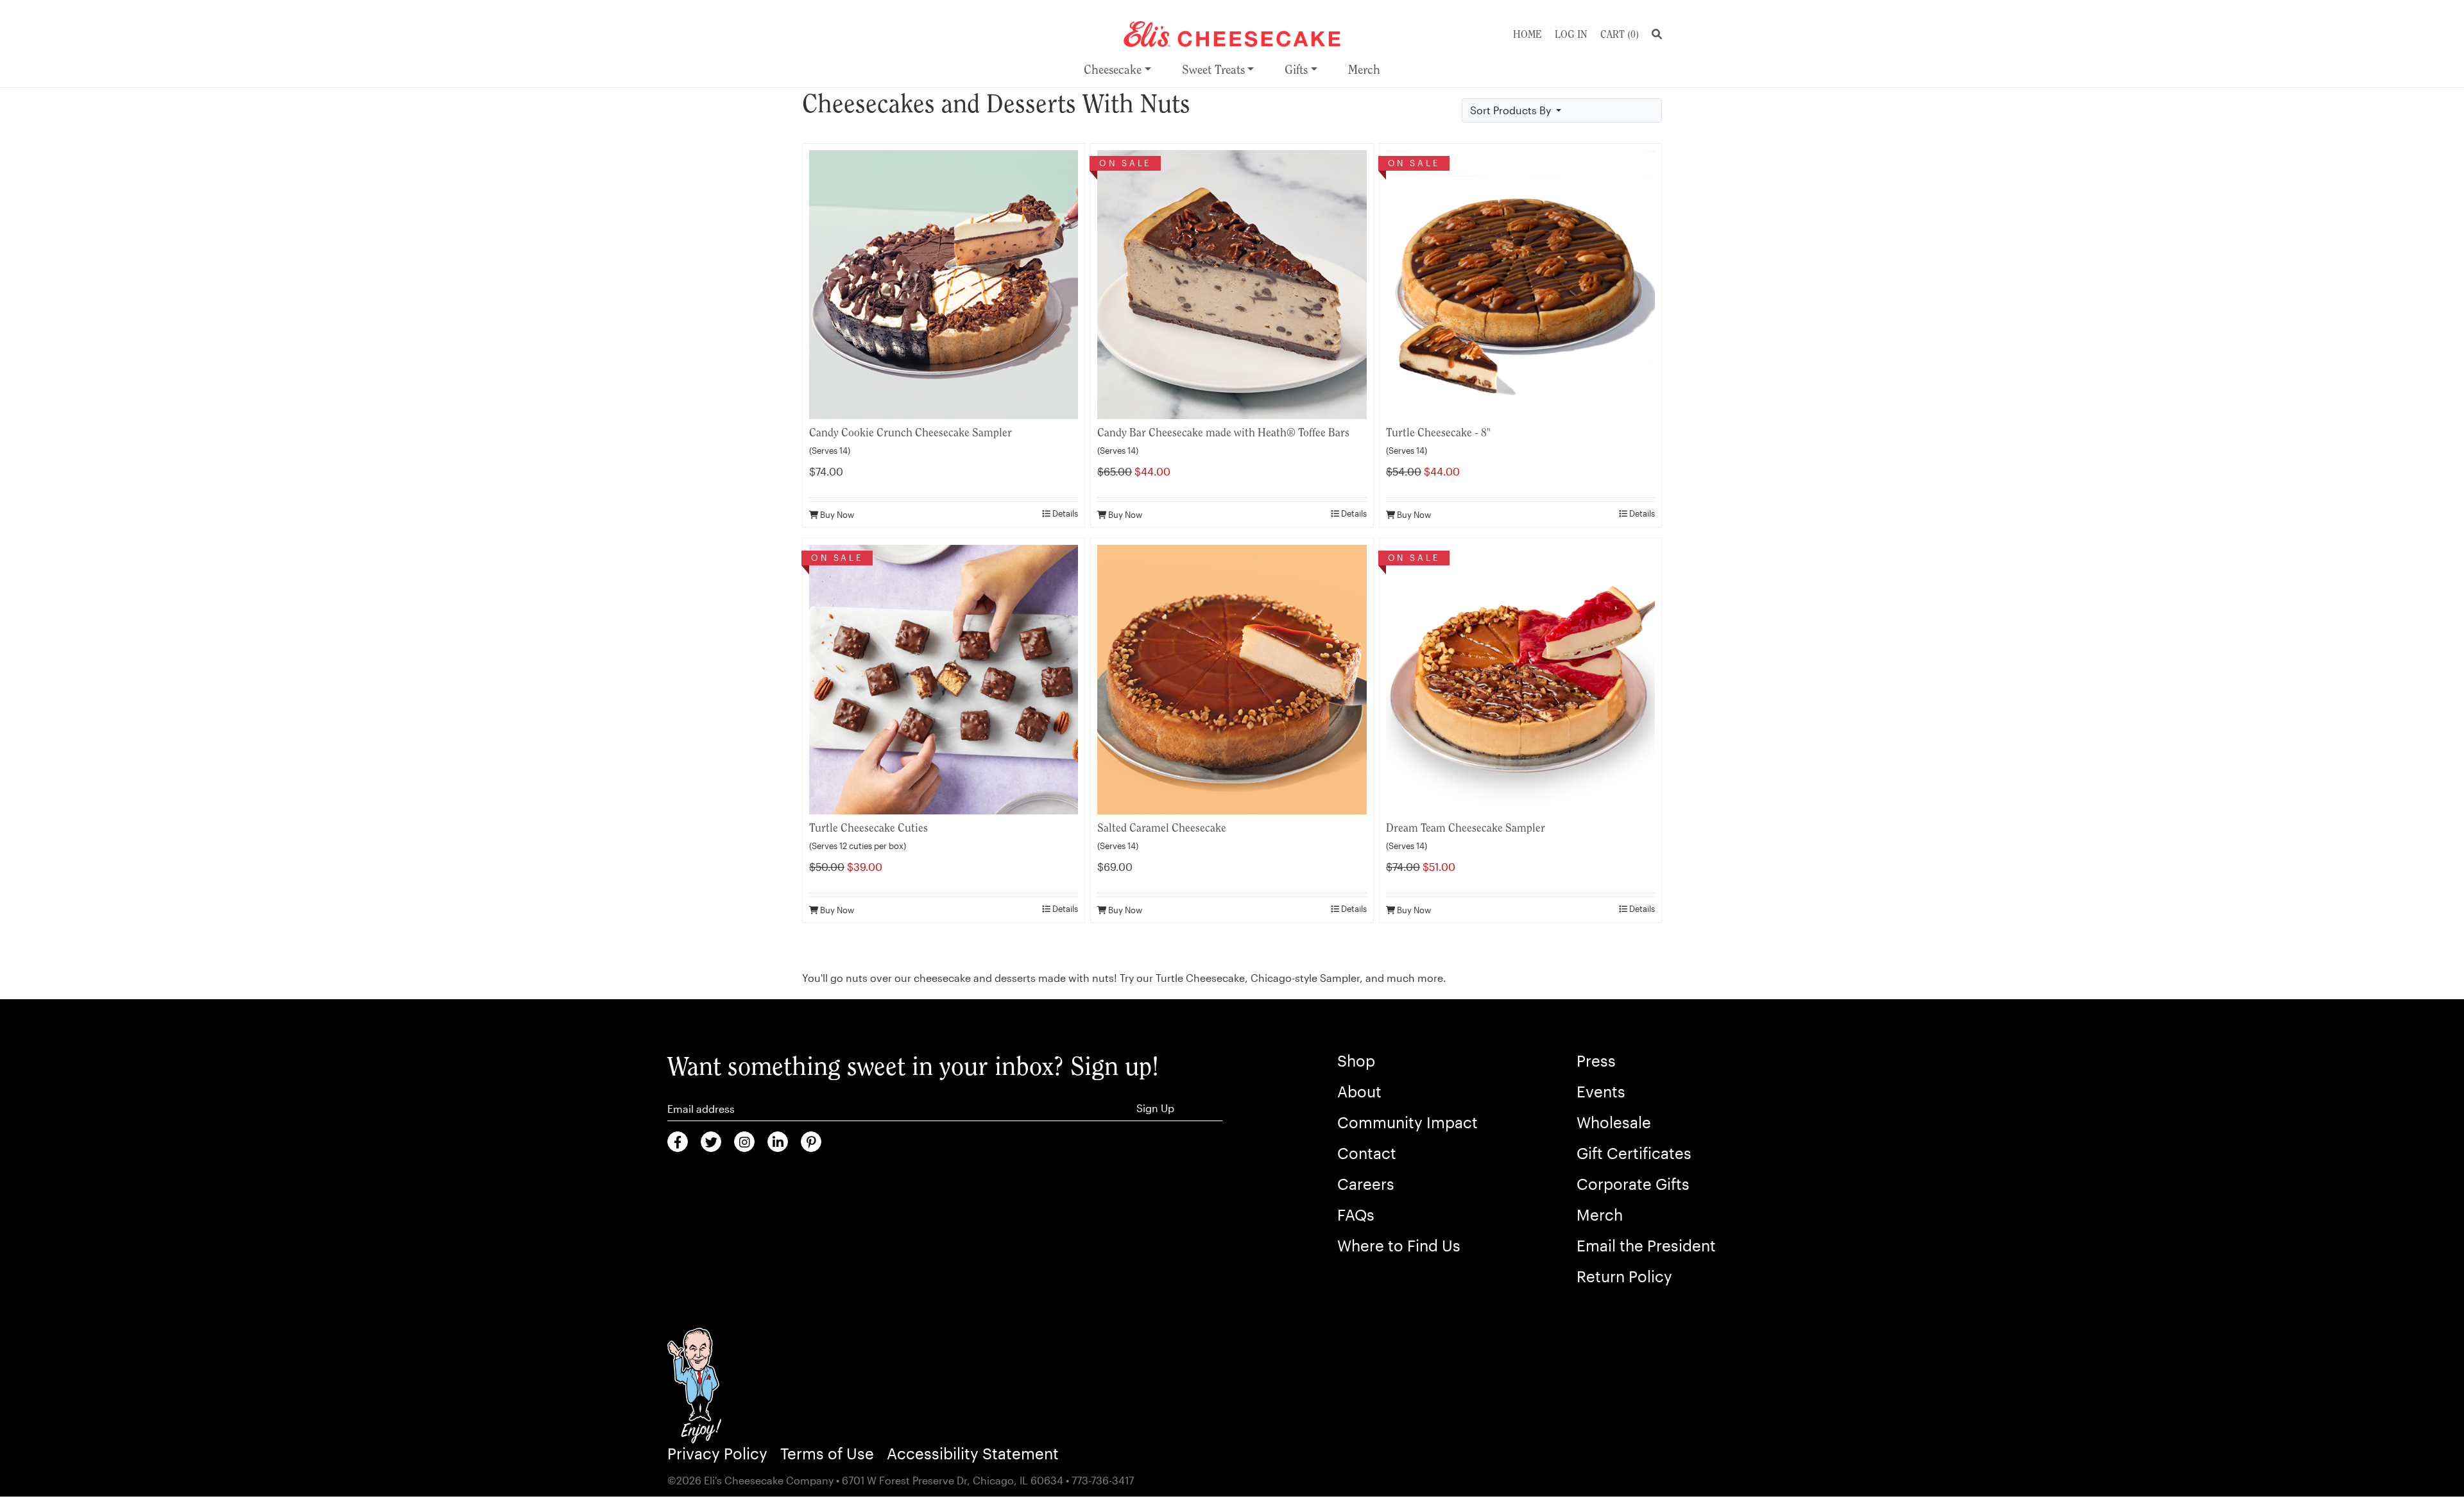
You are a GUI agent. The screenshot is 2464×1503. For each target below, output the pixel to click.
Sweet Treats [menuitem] (1213, 70)
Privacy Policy (717, 1453)
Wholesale (1614, 1122)
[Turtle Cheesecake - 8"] (1520, 283)
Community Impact (1407, 1122)
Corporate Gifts (1633, 1184)
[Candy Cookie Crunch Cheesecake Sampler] (944, 283)
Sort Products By (1512, 110)
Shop (1356, 1061)
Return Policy (1624, 1276)
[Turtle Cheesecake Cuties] (944, 678)
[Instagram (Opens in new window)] (744, 1142)
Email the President (1646, 1245)
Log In (1571, 34)
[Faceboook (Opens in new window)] (678, 1142)
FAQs (1356, 1215)
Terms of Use (827, 1453)
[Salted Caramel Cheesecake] (1232, 678)
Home (1527, 34)
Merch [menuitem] (1364, 70)
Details (1064, 513)
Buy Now (836, 514)
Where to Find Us (1399, 1245)
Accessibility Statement (973, 1453)
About (1359, 1091)
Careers (1366, 1184)
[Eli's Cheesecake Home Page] (1232, 32)
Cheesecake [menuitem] (1113, 70)
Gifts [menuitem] (1296, 70)
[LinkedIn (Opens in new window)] (778, 1142)
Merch (1600, 1215)
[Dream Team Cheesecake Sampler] (1520, 678)
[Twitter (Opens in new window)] (711, 1142)
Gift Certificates (1634, 1153)
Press (1596, 1061)
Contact (1367, 1153)
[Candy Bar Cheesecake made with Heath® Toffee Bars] (1232, 283)
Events (1601, 1091)
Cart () (1620, 34)
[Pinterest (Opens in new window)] (811, 1142)
